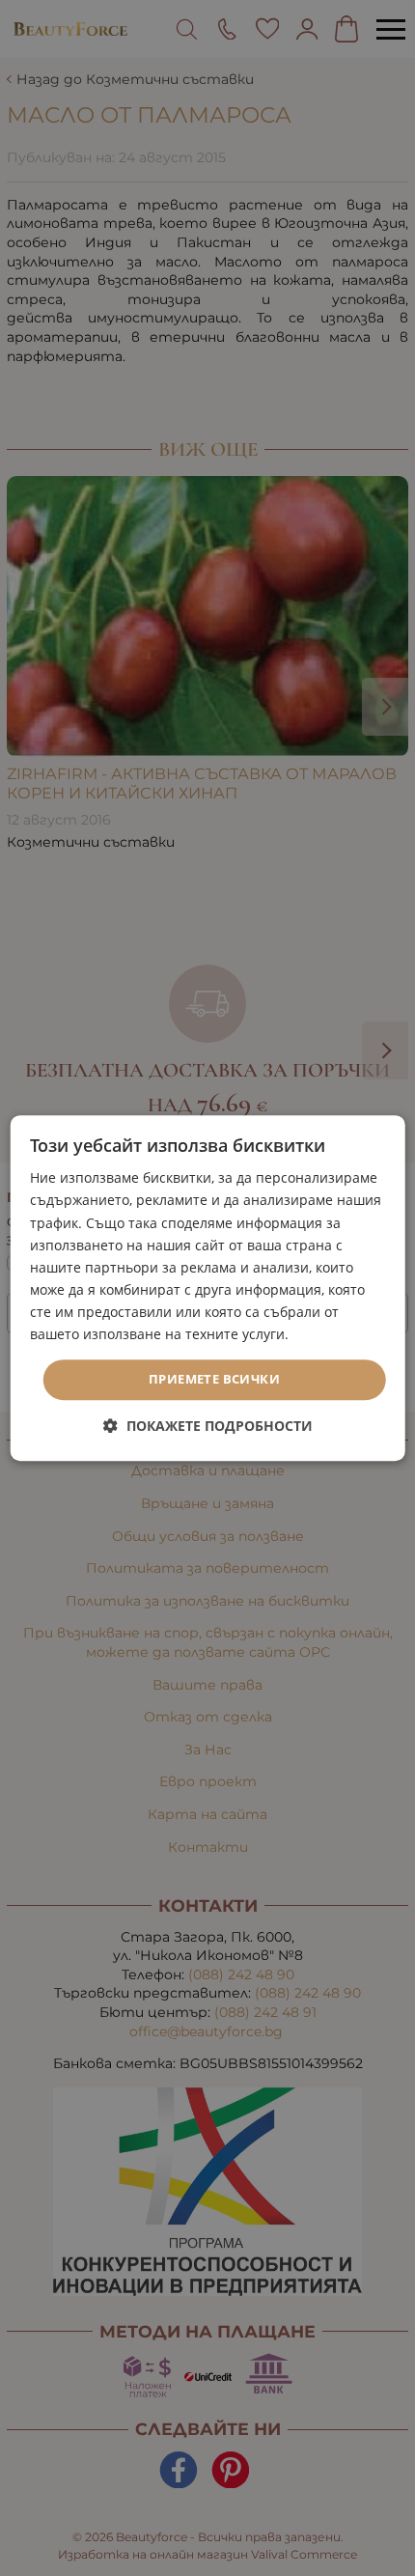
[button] (208, 1426)
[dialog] (208, 1288)
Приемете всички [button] (214, 1379)
